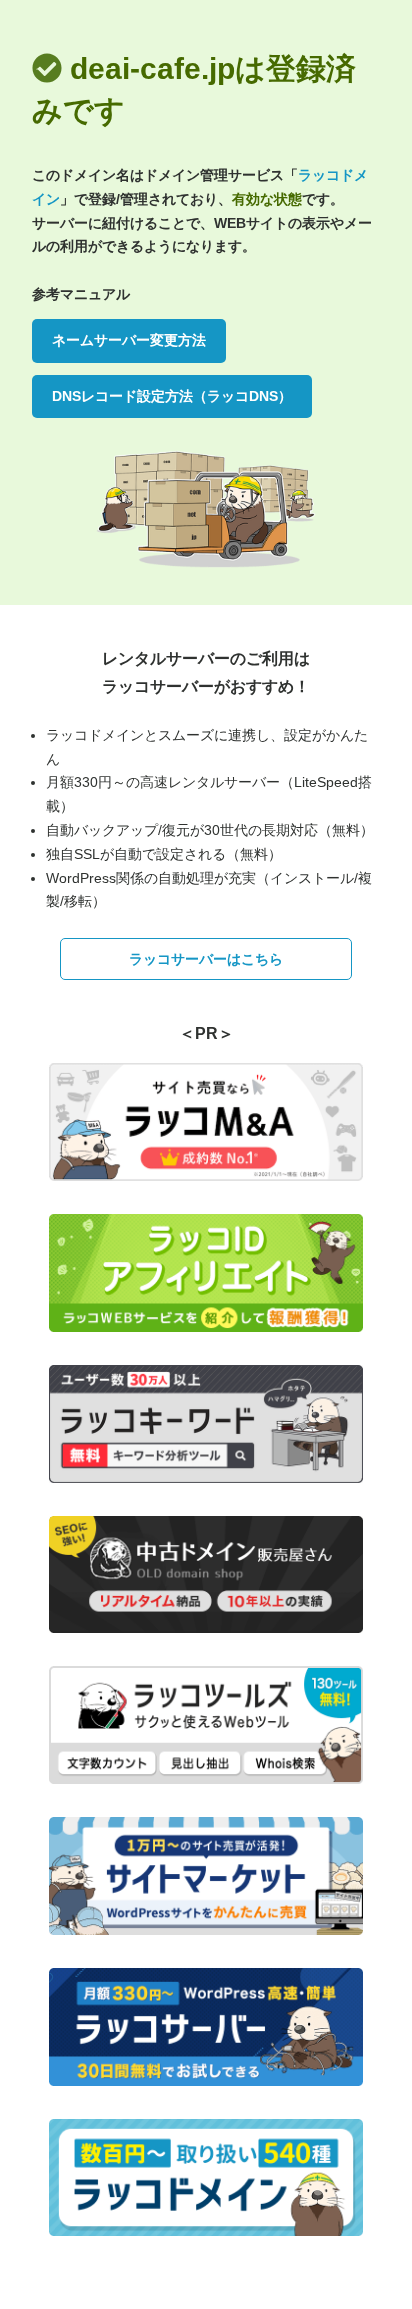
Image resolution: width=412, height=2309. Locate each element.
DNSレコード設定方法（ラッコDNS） (172, 396)
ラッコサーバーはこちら (206, 959)
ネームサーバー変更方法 (129, 340)
